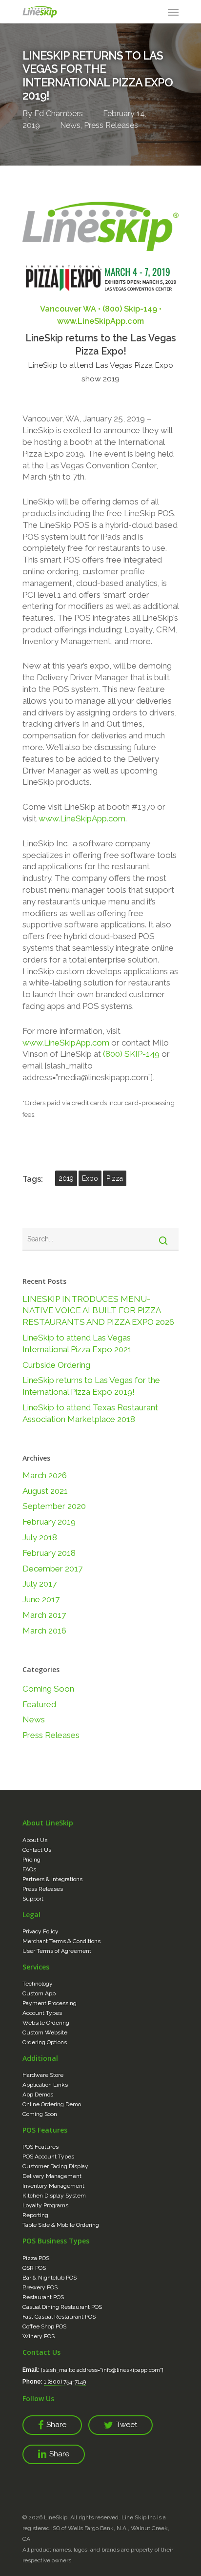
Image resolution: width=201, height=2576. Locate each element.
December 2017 (52, 1569)
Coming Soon (48, 1689)
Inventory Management (53, 2186)
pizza (115, 1178)
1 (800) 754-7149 (65, 2382)
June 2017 (41, 1599)
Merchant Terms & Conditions (61, 1941)
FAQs (29, 1869)
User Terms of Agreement (57, 1951)
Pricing (31, 1860)
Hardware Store (43, 2075)
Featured (39, 1704)
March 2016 (44, 1631)
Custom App (39, 1993)
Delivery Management (52, 2176)
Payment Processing (50, 2003)
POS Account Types (48, 2157)
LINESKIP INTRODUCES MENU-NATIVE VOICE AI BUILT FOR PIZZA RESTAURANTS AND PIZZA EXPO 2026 (98, 1311)
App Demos (38, 2094)
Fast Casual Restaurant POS (59, 2317)
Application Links (45, 2085)
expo (90, 1178)
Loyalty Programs (45, 2205)
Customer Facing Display (55, 2166)
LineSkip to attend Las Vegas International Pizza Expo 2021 (77, 1343)
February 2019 (49, 1522)
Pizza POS (36, 2258)
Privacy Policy (40, 1931)
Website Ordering (46, 2023)
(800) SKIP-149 (131, 1054)
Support (33, 1899)
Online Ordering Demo (52, 2104)
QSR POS (34, 2268)
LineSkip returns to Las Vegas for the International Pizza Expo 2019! (91, 1386)
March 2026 (45, 1475)
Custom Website (45, 2032)
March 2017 (44, 1615)
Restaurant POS (43, 2297)
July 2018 (40, 1537)
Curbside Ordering (56, 1365)
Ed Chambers (59, 114)
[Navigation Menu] (173, 12)
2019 (66, 1178)
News (70, 125)
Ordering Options (45, 2042)
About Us (35, 1840)
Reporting (35, 2215)
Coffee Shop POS (44, 2326)
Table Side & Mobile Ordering (61, 2225)
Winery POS (39, 2336)
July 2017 (40, 1584)
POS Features (40, 2147)
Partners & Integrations (52, 1879)
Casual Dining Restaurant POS (62, 2307)
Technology (38, 1984)
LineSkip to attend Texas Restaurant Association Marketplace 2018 (90, 1413)
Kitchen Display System (54, 2196)
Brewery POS (40, 2287)
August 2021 (45, 1491)
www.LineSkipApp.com (82, 818)
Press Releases (111, 125)
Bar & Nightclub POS (50, 2278)
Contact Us (37, 1850)
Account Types (42, 2013)
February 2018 (49, 1553)
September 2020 (54, 1506)
